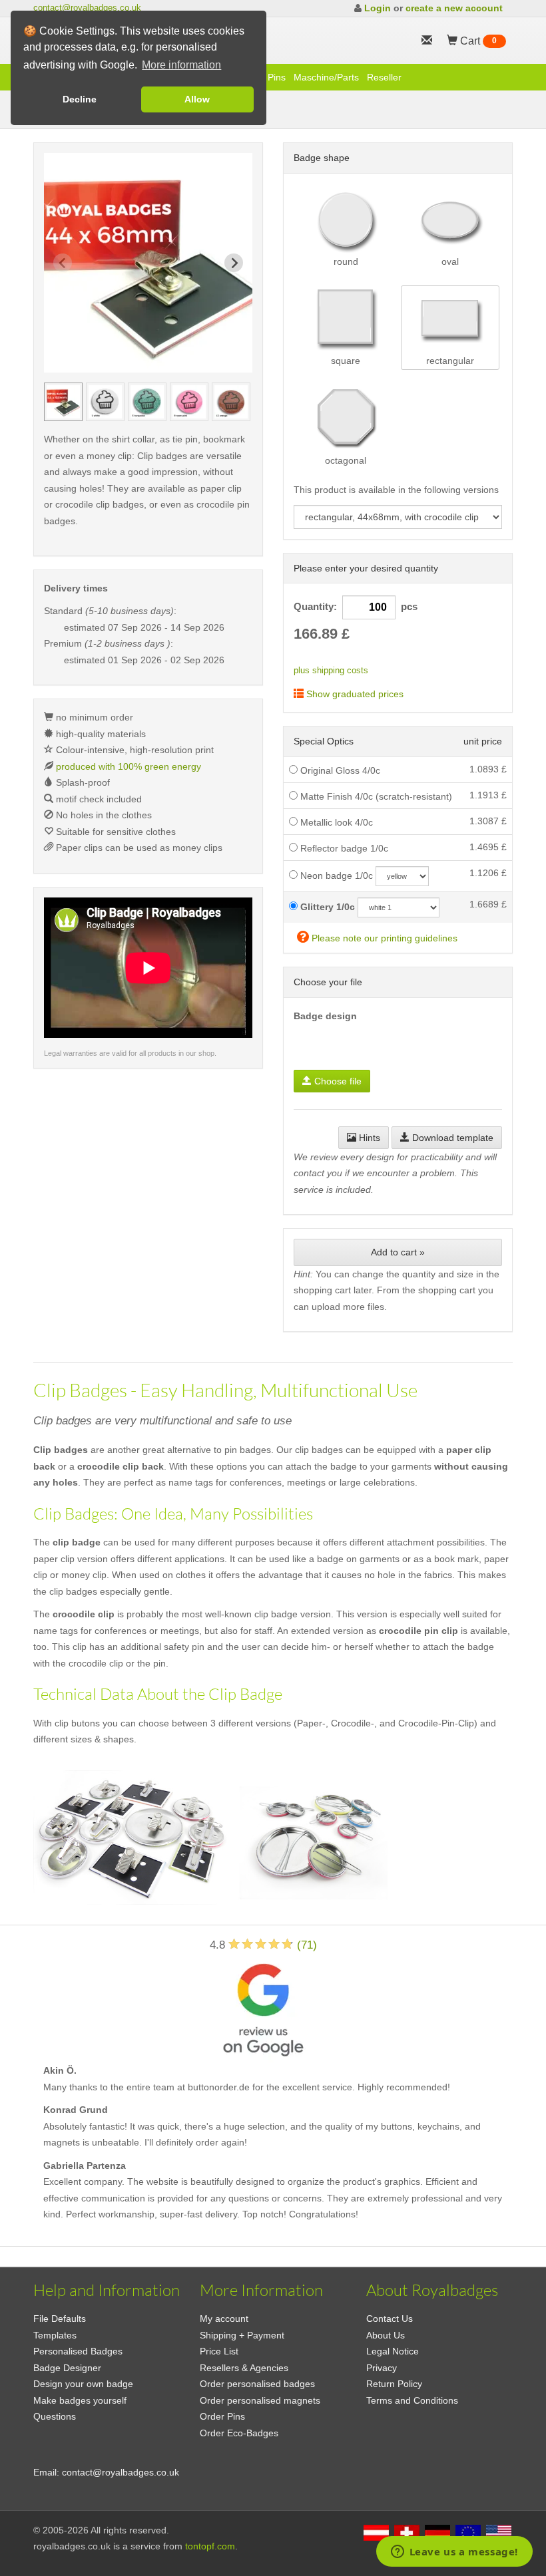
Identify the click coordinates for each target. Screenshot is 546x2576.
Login (378, 8)
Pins (277, 77)
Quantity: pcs (356, 607)
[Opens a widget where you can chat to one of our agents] (454, 2553)
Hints (368, 1138)
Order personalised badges (257, 2384)
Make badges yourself (80, 2400)
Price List (219, 2351)
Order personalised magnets (260, 2400)
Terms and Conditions (412, 2400)
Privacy (382, 2368)
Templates (55, 2335)
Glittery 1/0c (326, 907)
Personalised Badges (78, 2351)
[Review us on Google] (263, 2008)
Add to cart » (398, 1252)
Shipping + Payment (242, 2335)
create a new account (454, 8)
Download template (451, 1138)
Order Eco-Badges (239, 2433)
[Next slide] (234, 263)
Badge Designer (67, 2368)
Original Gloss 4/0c (339, 770)
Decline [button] (80, 99)
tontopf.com (210, 2546)
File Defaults (60, 2319)
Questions (55, 2416)
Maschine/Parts (326, 77)
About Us (386, 2335)
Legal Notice (393, 2351)
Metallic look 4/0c (335, 822)
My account (224, 2319)
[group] (63, 402)
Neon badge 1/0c (335, 876)
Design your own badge (83, 2384)
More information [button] (181, 65)
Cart (477, 41)
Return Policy (394, 2384)
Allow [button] (197, 99)
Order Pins (222, 2416)
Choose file (337, 1081)
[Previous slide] (63, 263)
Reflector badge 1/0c (343, 848)
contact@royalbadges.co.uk (87, 8)
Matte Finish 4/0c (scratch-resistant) (375, 796)
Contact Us (390, 2319)
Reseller (384, 77)
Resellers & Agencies (244, 2368)
